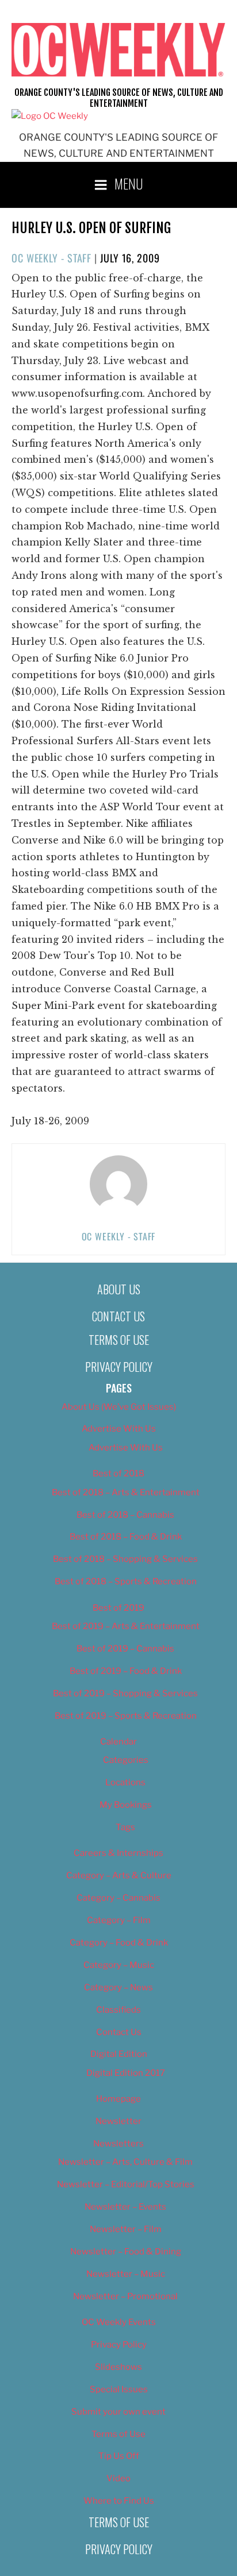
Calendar (118, 1742)
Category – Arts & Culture (119, 1875)
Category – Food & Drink (119, 1943)
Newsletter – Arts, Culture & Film (125, 2162)
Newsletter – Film (126, 2229)
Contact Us (118, 1316)
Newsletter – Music (126, 2274)
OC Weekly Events (119, 2322)
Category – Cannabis (118, 1898)
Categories (126, 1760)
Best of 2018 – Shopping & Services (125, 1559)
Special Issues (119, 2389)
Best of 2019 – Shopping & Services (125, 1693)
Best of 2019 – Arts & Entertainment (126, 1626)
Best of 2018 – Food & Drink (126, 1537)
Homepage (118, 2099)
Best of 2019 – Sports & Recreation (126, 1716)
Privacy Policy (119, 1367)
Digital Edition (119, 2054)
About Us (119, 1289)
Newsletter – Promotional (125, 2296)
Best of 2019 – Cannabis (125, 1649)
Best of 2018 (118, 1473)
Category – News (118, 1987)
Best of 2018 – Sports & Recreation (126, 1581)
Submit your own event (118, 2412)
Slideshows (118, 2367)
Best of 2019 (118, 1608)
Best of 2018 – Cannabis (125, 1515)
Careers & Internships (118, 1853)
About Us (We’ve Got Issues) (119, 1407)
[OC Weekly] (50, 116)
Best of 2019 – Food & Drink (126, 1671)
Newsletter (118, 2121)
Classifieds (118, 2010)
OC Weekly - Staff (51, 258)
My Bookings (126, 1805)
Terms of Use (119, 1340)
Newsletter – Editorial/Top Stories (126, 2184)
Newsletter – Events (125, 2207)
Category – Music (119, 1965)
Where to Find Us (119, 2501)
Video (118, 2478)
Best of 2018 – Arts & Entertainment (126, 1492)
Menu (129, 183)
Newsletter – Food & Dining (126, 2252)
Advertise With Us (119, 1429)
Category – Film (119, 1920)
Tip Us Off (119, 2456)
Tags (125, 1827)
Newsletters (118, 2144)
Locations (125, 1782)
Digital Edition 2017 (126, 2073)
